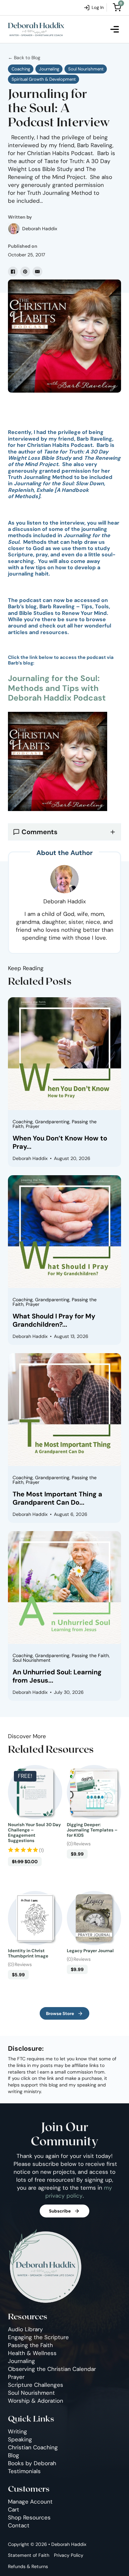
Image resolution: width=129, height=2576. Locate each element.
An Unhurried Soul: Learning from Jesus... (57, 1676)
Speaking (20, 2439)
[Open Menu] (115, 29)
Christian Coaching (33, 2447)
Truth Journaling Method (40, 477)
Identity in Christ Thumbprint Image (28, 1953)
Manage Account (30, 2502)
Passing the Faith (30, 2345)
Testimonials (24, 2471)
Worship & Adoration (36, 2401)
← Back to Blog (24, 58)
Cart (14, 2510)
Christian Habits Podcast (60, 445)
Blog (14, 2455)
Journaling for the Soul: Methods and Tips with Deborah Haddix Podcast (57, 688)
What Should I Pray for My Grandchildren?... (54, 1320)
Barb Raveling (94, 439)
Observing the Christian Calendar (52, 2369)
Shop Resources (29, 2517)
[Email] (37, 272)
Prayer (16, 2377)
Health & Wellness (32, 2353)
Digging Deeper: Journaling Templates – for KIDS (92, 1830)
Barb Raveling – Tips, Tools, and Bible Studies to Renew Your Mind (59, 610)
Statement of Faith (29, 2555)
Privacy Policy (69, 2555)
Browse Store (60, 2014)
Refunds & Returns (28, 2566)
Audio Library (25, 2329)
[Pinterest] (25, 272)
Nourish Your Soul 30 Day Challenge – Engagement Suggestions (34, 1833)
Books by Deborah (32, 2463)
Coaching (21, 69)
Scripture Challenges (36, 2385)
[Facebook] (13, 272)
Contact (19, 2525)
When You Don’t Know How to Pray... (60, 1142)
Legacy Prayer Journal (90, 1951)
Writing (18, 2431)
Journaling (49, 69)
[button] (64, 832)
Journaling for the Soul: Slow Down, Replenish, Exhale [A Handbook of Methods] (57, 490)
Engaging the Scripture (38, 2337)
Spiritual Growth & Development (44, 79)
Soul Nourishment (86, 69)
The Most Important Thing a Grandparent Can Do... (57, 1498)
